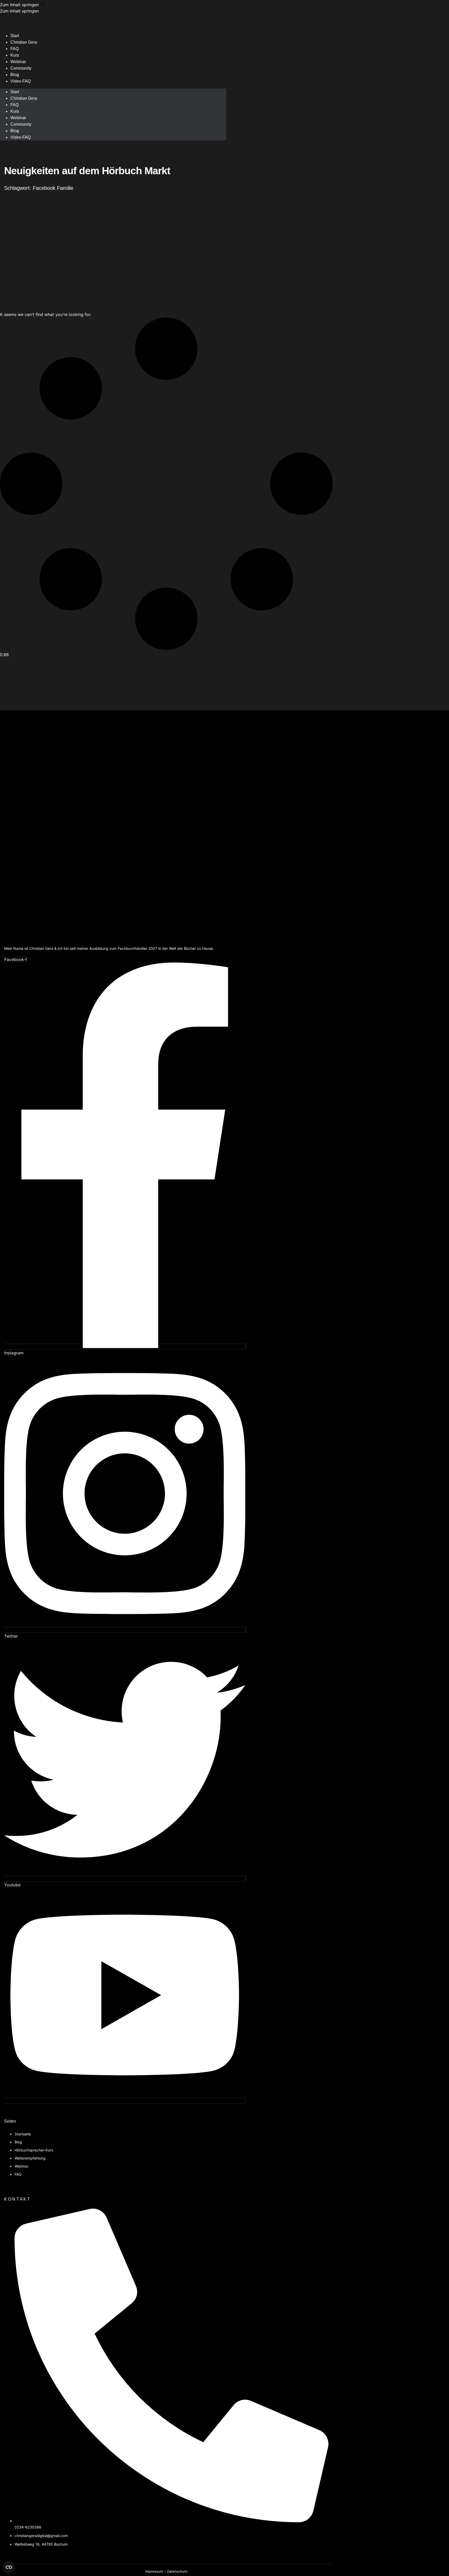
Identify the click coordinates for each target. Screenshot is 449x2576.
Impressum (154, 2571)
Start (15, 92)
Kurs (15, 111)
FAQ (15, 105)
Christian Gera (24, 42)
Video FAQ (21, 81)
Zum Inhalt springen (20, 5)
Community (21, 68)
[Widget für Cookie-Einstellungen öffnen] (9, 2567)
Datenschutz (177, 2571)
